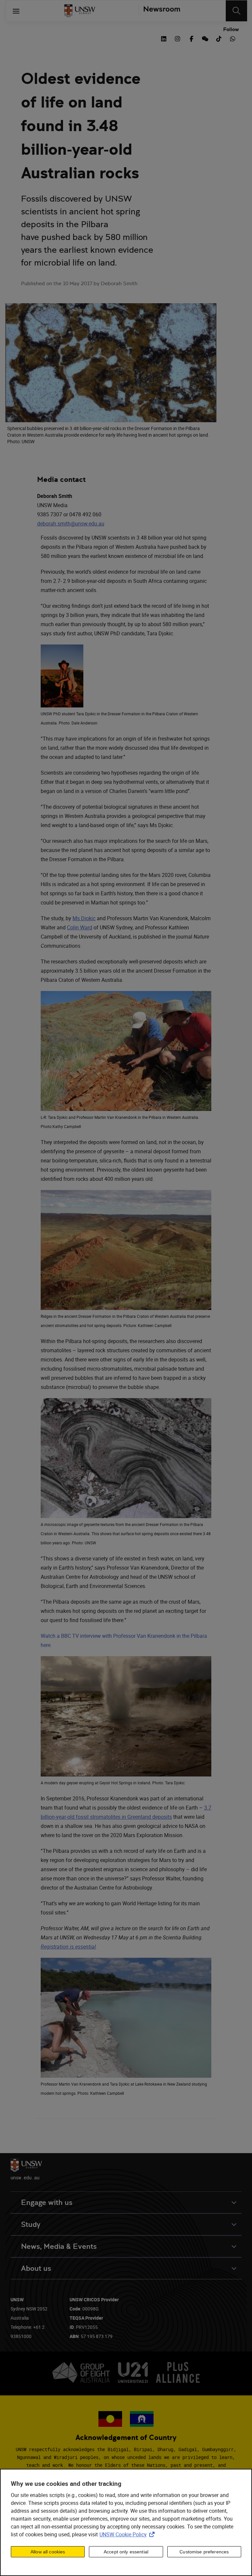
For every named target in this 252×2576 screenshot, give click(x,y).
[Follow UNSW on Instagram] (178, 38)
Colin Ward (80, 927)
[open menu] (16, 11)
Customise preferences (204, 2552)
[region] (126, 2522)
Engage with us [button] (47, 2202)
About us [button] (36, 2268)
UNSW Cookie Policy (128, 2534)
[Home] (80, 11)
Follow (231, 30)
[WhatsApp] (233, 38)
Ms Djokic (84, 918)
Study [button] (31, 2224)
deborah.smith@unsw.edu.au (71, 524)
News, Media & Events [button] (59, 2246)
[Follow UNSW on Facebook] (191, 38)
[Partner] (159, 11)
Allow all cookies (48, 2552)
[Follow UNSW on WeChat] (205, 38)
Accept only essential (126, 2552)
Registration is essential (68, 1947)
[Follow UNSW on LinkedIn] (164, 38)
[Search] (236, 11)
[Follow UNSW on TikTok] (219, 38)
